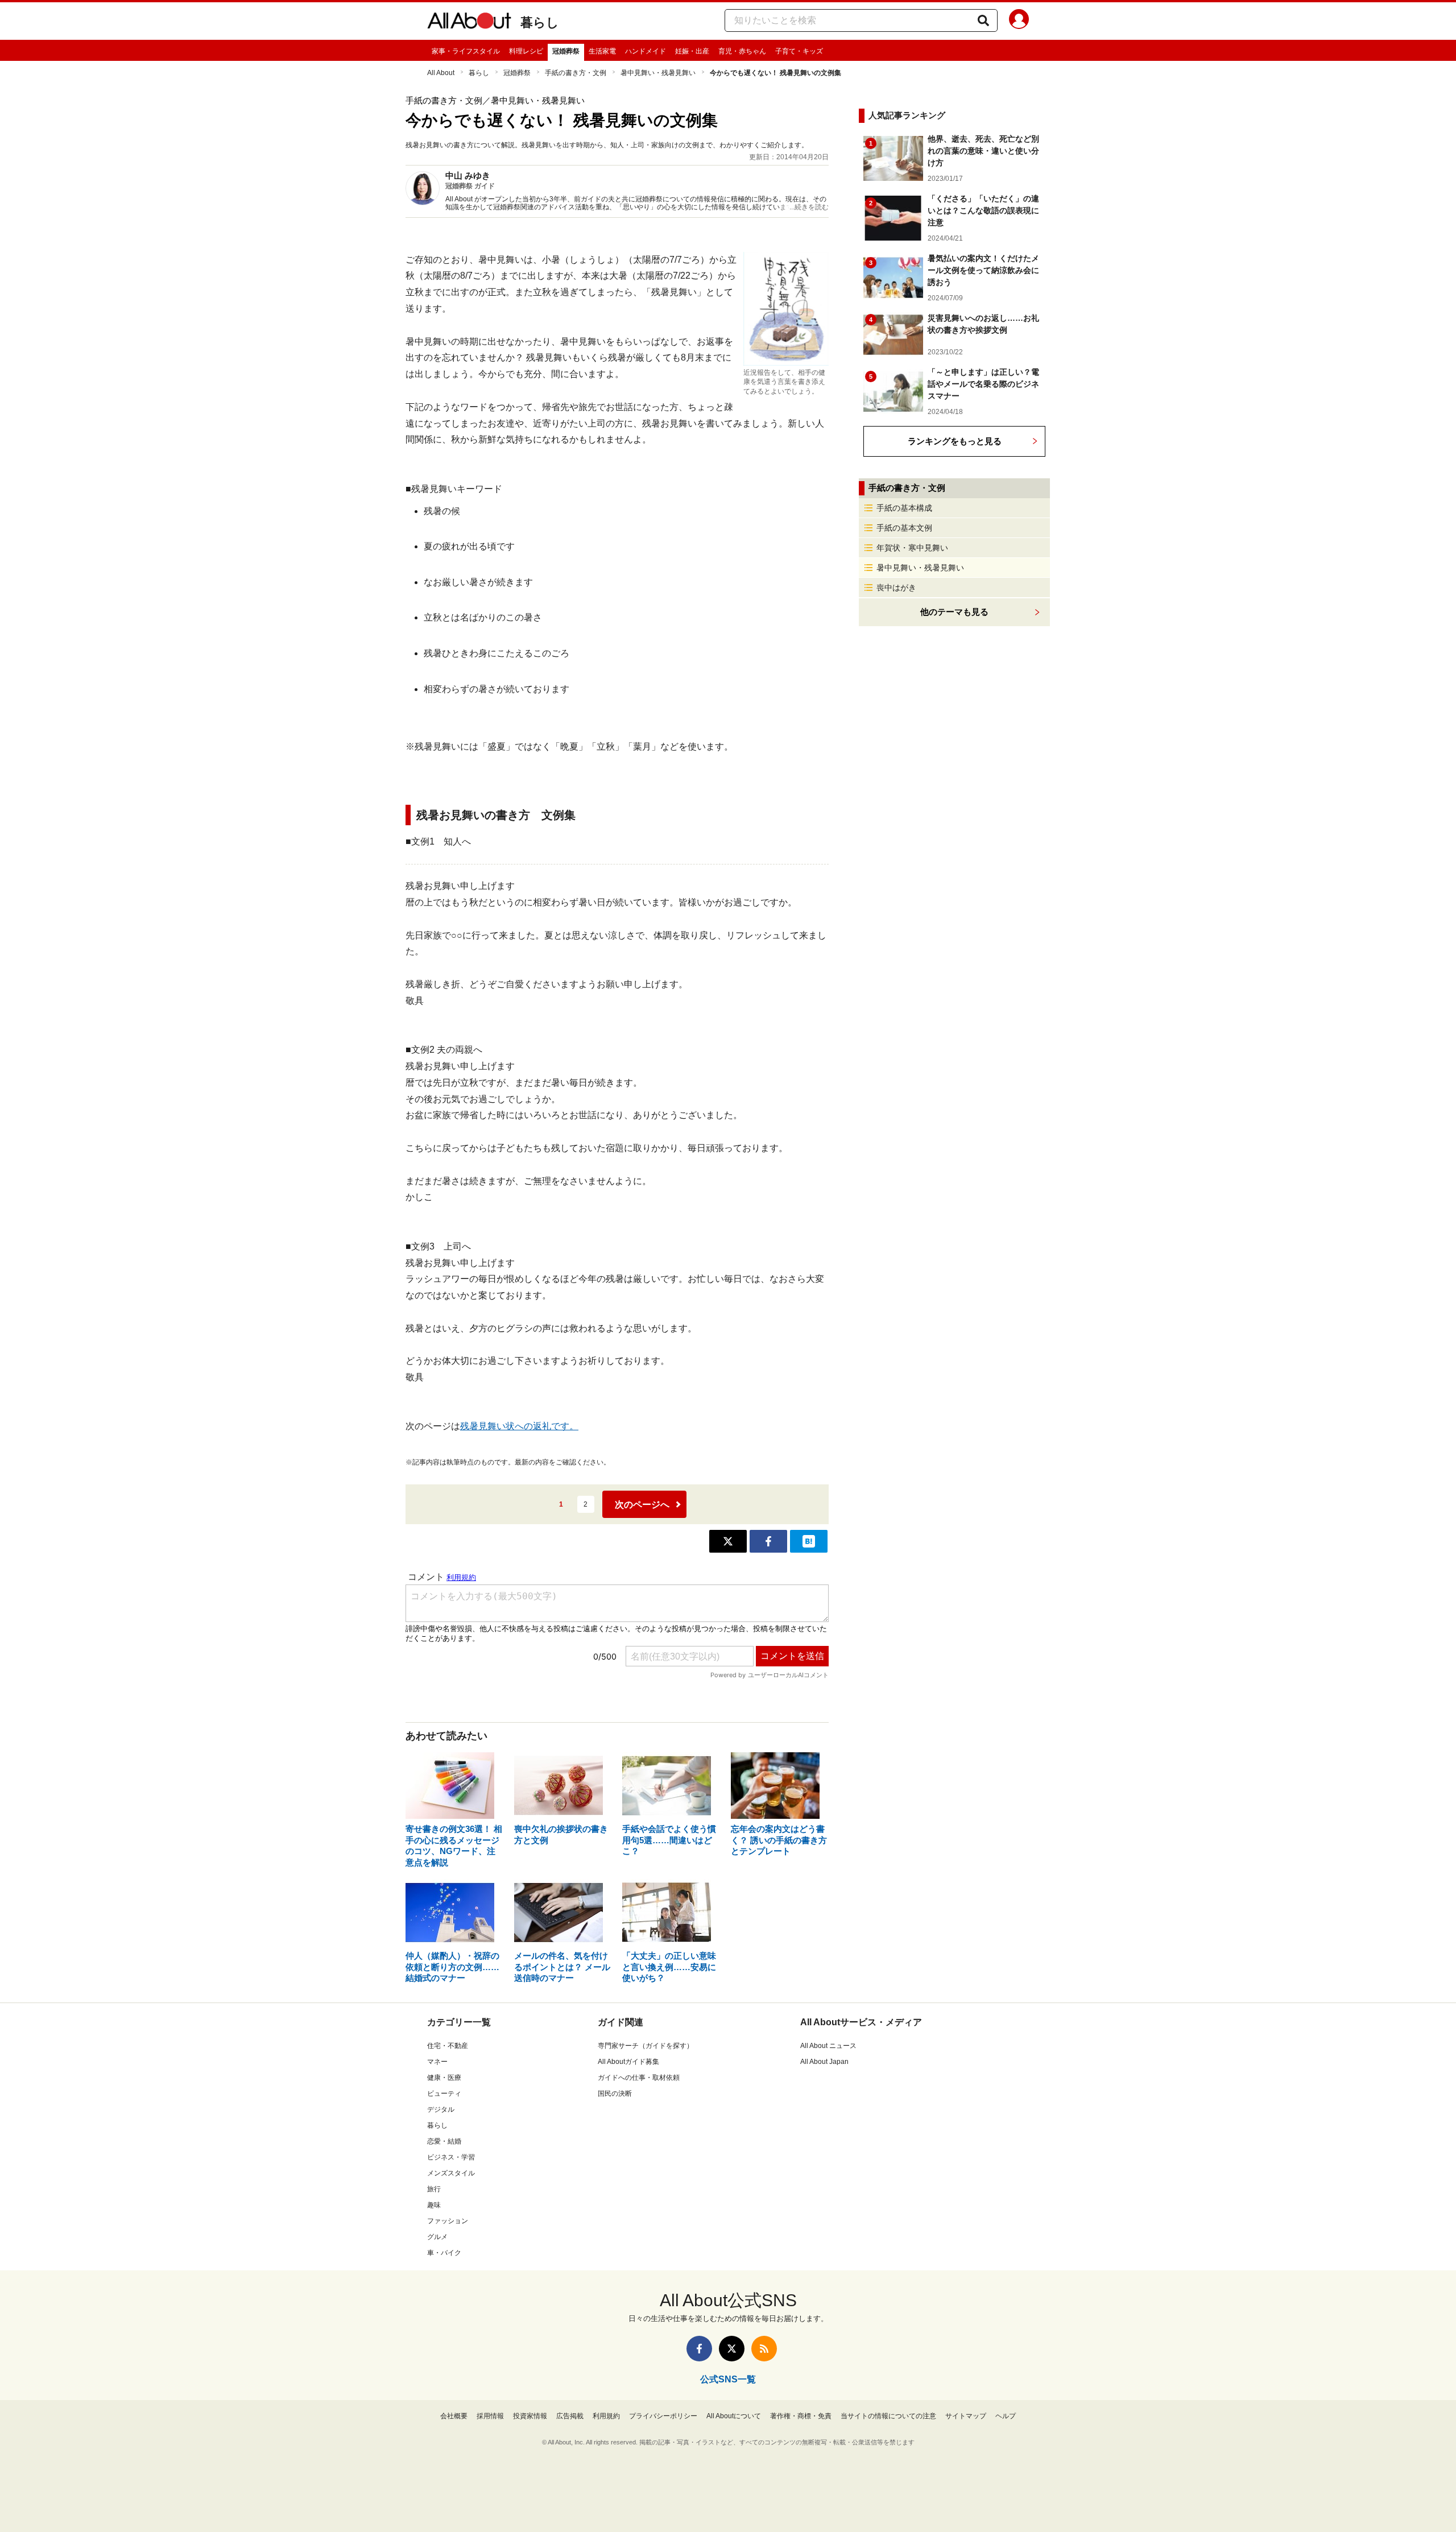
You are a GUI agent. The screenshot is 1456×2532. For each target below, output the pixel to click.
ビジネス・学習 (451, 2157)
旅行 (434, 2189)
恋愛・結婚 (444, 2141)
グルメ (437, 2237)
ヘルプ (1006, 2416)
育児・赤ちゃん (742, 51)
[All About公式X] (732, 2349)
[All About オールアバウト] (469, 23)
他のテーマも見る (954, 612)
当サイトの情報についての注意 (888, 2416)
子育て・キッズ (799, 51)
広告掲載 (570, 2416)
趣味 (434, 2205)
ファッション (448, 2221)
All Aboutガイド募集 (628, 2062)
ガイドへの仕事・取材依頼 (639, 2078)
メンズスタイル (451, 2173)
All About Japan (824, 2062)
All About (441, 73)
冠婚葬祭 (566, 51)
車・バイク (444, 2253)
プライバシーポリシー (663, 2416)
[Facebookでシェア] (768, 1541)
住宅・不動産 (448, 2046)
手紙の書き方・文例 (576, 73)
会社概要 (454, 2416)
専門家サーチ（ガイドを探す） (646, 2046)
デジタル (441, 2109)
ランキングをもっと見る (955, 441)
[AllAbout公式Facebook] (699, 2349)
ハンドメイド (646, 51)
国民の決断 (615, 2094)
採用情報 (490, 2416)
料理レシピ (526, 51)
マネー (437, 2062)
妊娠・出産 (692, 51)
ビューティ (444, 2094)
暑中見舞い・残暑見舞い (658, 73)
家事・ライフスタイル (466, 51)
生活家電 (602, 51)
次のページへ (642, 1505)
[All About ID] (1019, 21)
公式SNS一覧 (728, 2379)
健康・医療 (444, 2078)
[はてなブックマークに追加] (809, 1541)
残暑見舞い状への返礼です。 (519, 1426)
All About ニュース (828, 2046)
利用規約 (606, 2416)
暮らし (540, 22)
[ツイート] (728, 1541)
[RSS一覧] (764, 2349)
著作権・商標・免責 (801, 2416)
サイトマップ (966, 2416)
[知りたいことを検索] (983, 20)
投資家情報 (530, 2416)
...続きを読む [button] (809, 207)
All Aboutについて (734, 2416)
